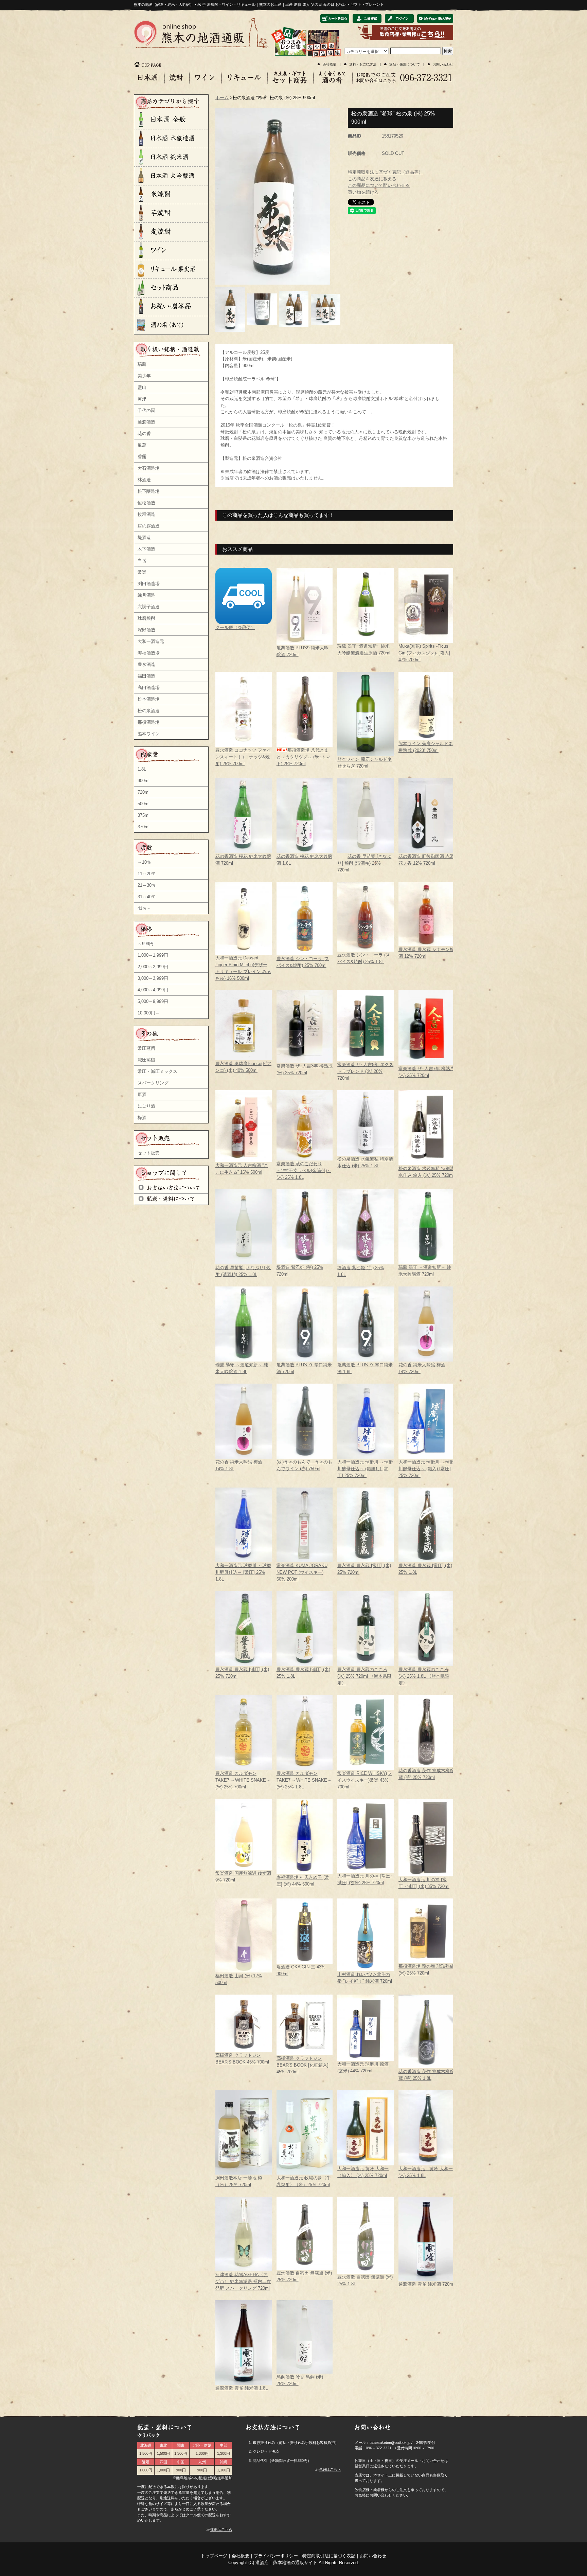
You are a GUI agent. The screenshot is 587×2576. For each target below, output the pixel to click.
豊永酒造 (146, 664)
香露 (142, 457)
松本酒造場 (149, 699)
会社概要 (330, 64)
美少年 (144, 376)
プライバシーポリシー (276, 2556)
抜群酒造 (146, 514)
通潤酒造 (146, 422)
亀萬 (142, 445)
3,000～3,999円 (153, 978)
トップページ (214, 2556)
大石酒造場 (149, 468)
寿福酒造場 (149, 653)
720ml (144, 792)
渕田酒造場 (149, 584)
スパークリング (153, 1083)
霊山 (142, 387)
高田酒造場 (149, 688)
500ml (144, 804)
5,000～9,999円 (153, 1001)
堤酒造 (144, 537)
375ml (144, 815)
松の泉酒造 (149, 711)
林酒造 (144, 480)
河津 (142, 399)
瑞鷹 (142, 364)
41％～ (144, 908)
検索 (448, 51)
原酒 (142, 1094)
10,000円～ (149, 1013)
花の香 (144, 434)
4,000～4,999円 (153, 990)
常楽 (142, 572)
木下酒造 (146, 549)
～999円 (146, 944)
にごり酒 (146, 1106)
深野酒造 (146, 630)
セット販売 (149, 1153)
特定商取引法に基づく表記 (329, 2556)
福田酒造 (146, 676)
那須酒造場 (149, 722)
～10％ (144, 862)
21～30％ (147, 885)
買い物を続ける (363, 192)
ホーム (222, 98)
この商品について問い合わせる (379, 185)
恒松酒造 (146, 503)
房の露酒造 (149, 526)
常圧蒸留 (146, 1048)
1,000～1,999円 (153, 955)
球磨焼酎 (146, 618)
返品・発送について (405, 64)
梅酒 (142, 1118)
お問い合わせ (443, 64)
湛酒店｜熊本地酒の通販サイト (286, 2563)
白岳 (142, 561)
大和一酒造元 (151, 641)
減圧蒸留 (146, 1060)
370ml (144, 827)
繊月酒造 (146, 595)
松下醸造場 (149, 491)
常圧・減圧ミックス (157, 1071)
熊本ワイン (149, 734)
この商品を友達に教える (372, 179)
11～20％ (147, 874)
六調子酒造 (149, 607)
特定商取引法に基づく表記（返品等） (385, 172)
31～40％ (147, 897)
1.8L (142, 769)
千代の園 (146, 410)
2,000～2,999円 (153, 967)
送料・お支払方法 (363, 64)
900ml (144, 781)
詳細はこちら (221, 2529)
